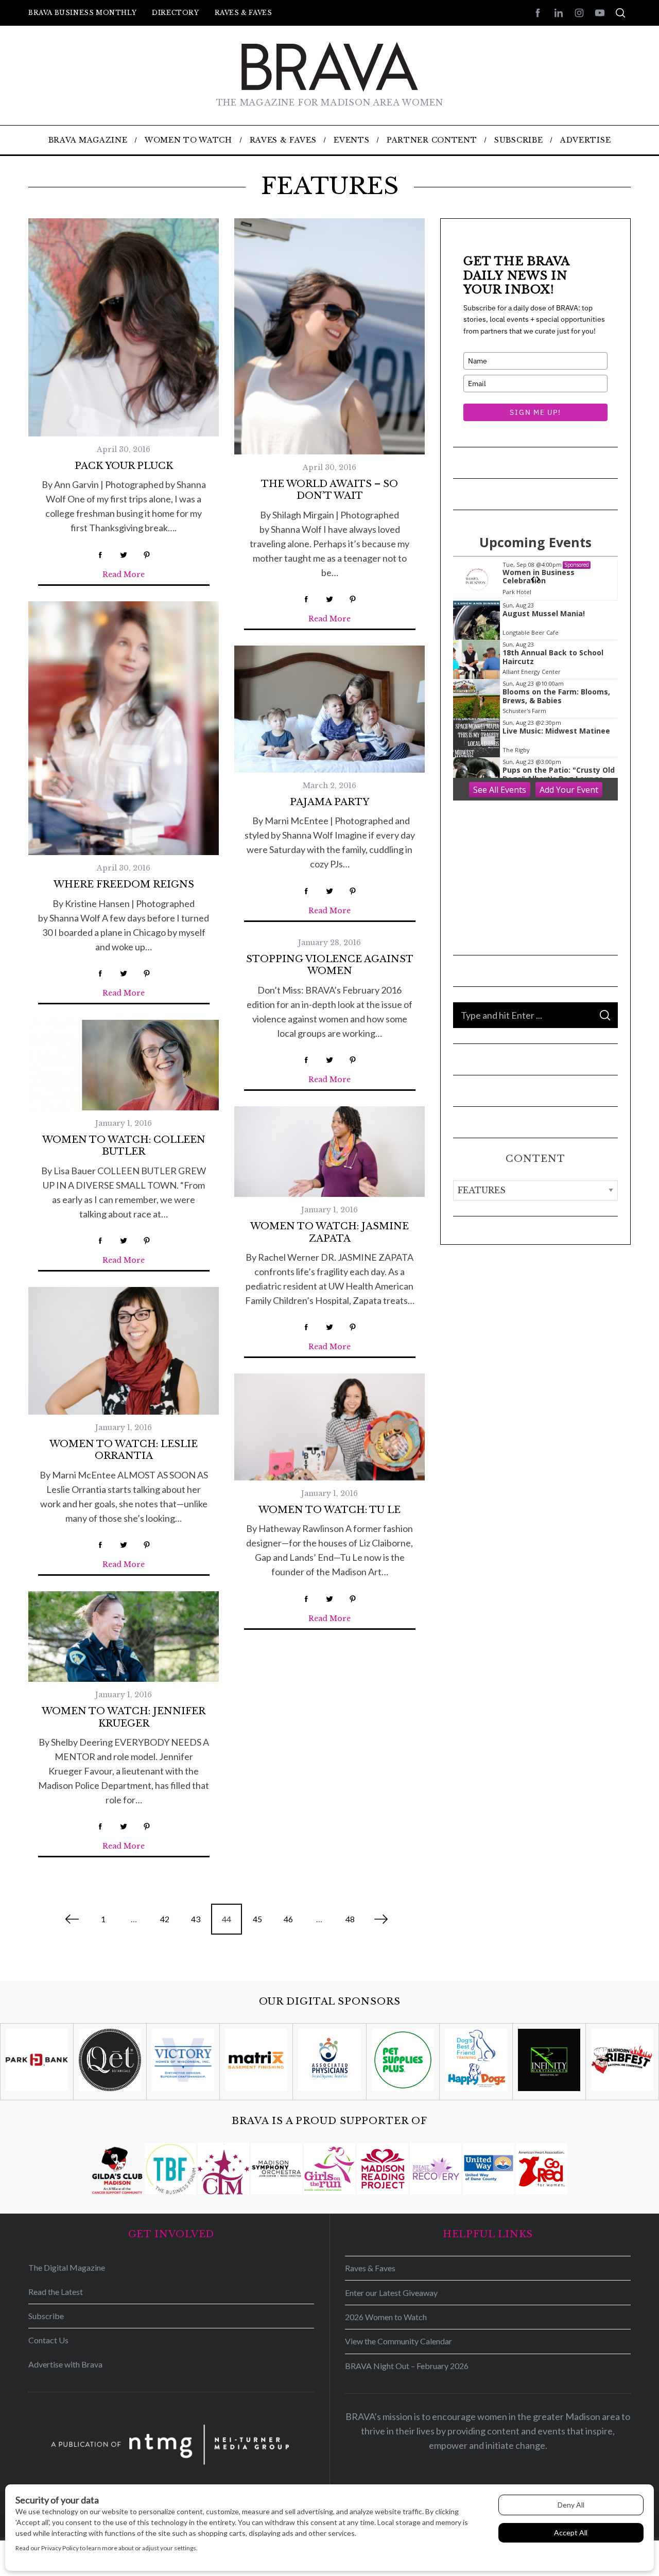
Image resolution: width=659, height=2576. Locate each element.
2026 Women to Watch (386, 2317)
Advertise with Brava (65, 2364)
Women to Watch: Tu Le (329, 1510)
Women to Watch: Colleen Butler (124, 1146)
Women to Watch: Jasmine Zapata (329, 1232)
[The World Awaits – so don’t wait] (329, 336)
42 (165, 1919)
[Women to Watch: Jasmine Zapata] (329, 1152)
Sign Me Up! (535, 412)
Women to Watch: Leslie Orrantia (124, 1450)
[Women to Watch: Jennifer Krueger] (124, 1637)
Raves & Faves (244, 13)
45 (257, 1919)
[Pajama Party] (329, 709)
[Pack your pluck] (124, 327)
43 (196, 1919)
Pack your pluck (124, 466)
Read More (124, 575)
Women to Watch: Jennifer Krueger (124, 1717)
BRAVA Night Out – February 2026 (407, 2366)
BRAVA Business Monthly (82, 13)
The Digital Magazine (67, 2267)
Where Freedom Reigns (124, 884)
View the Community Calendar (398, 2341)
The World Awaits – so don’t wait (329, 490)
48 (350, 1919)
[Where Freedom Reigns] (124, 728)
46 (288, 1919)
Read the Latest (56, 2292)
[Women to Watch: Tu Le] (329, 1427)
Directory (175, 13)
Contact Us (48, 2340)
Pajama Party (329, 802)
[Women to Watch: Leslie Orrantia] (124, 1351)
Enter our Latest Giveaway (391, 2293)
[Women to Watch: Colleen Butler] (124, 1065)
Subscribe (46, 2316)
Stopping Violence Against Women (330, 965)
